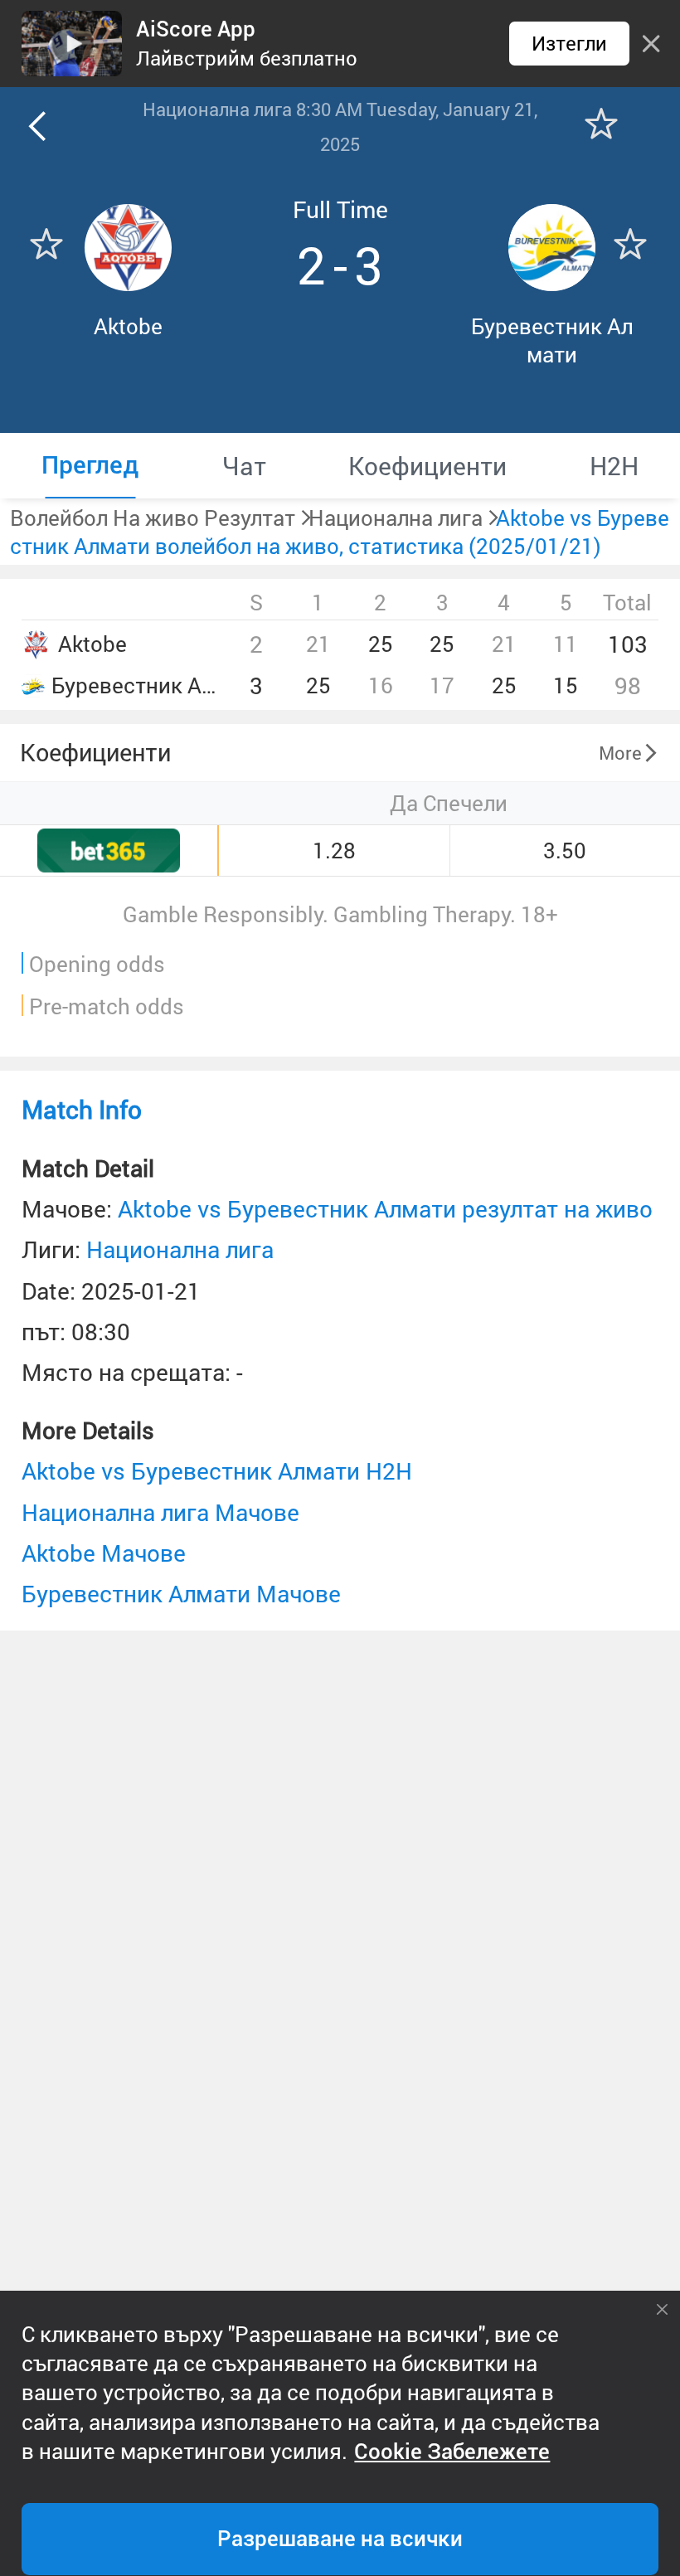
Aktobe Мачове (104, 1553)
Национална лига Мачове (160, 1512)
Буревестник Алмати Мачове (181, 1594)
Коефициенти (95, 752)
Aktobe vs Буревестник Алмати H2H (217, 1471)
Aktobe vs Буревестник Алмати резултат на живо (385, 1209)
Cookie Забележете (452, 2452)
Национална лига (180, 1249)
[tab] (90, 466)
